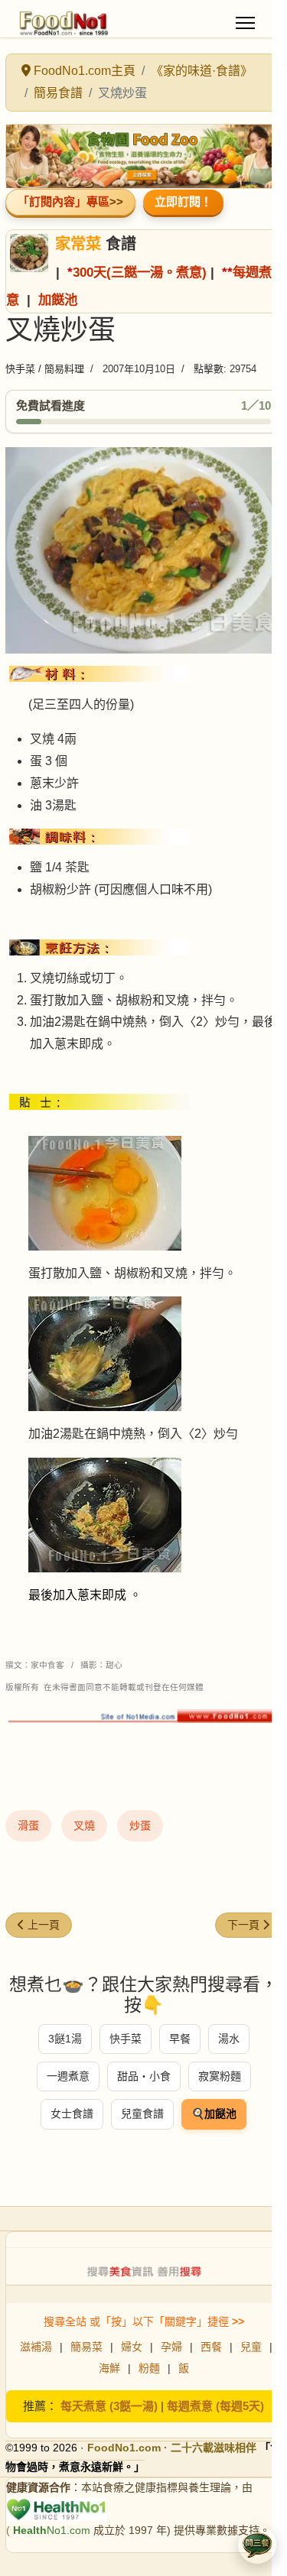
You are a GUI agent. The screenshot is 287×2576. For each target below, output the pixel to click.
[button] (257, 2545)
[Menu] (245, 23)
